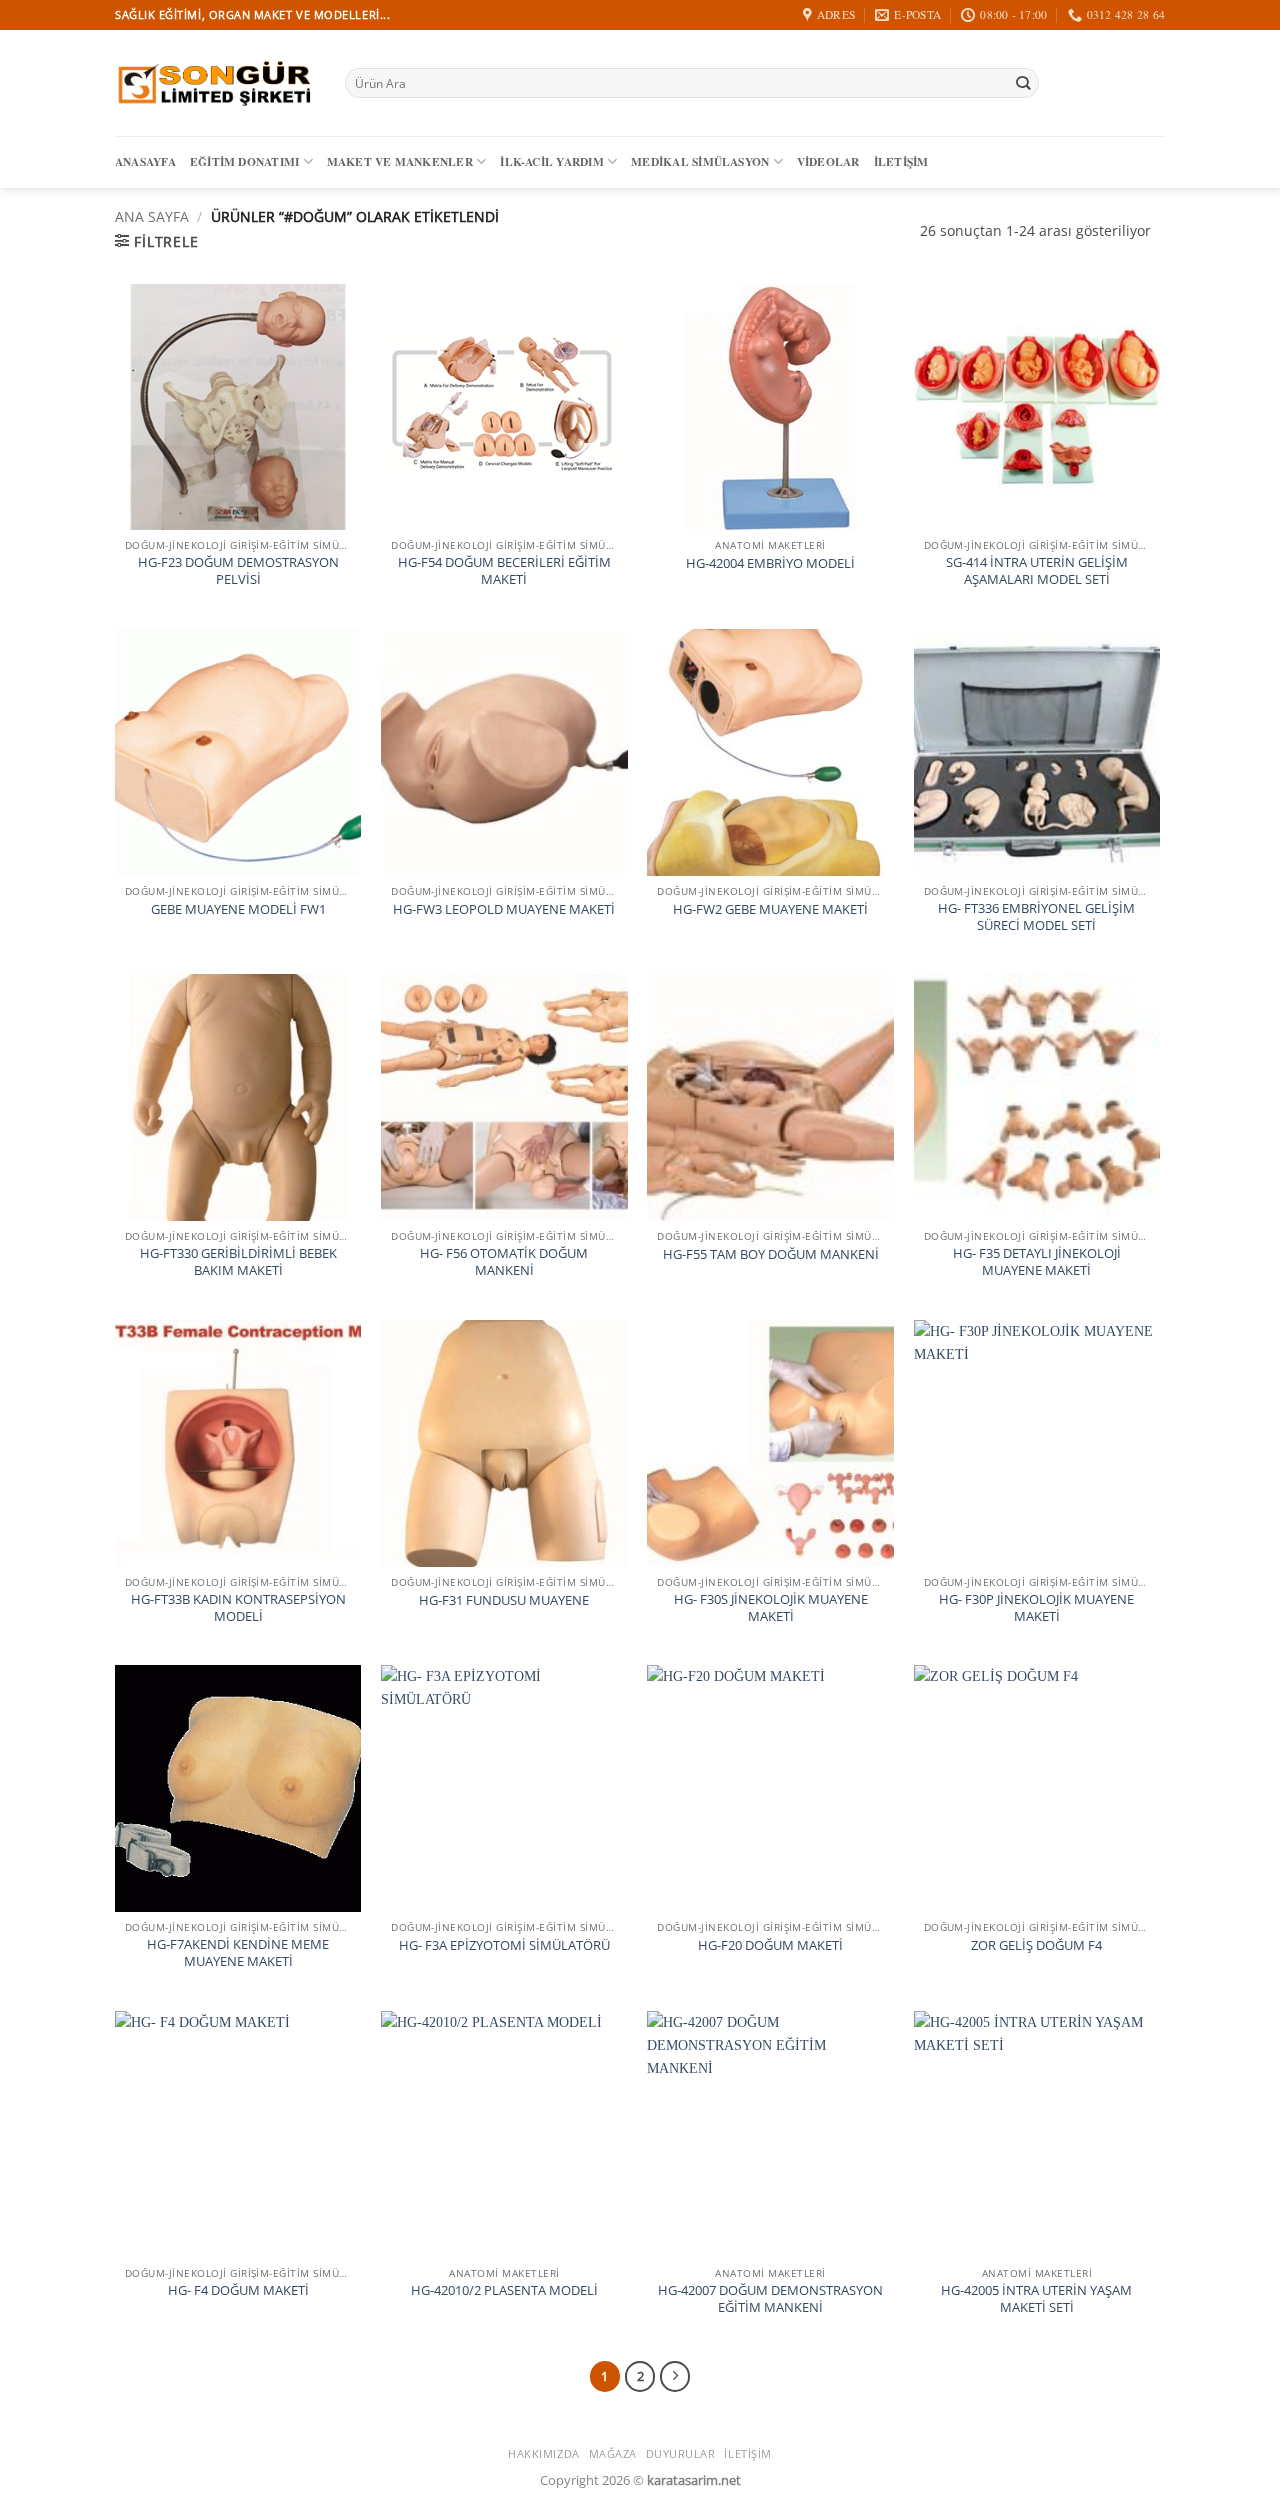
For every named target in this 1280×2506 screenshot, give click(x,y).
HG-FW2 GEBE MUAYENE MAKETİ (770, 909)
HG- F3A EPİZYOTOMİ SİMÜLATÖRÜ (504, 1945)
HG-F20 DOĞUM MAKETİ (770, 1945)
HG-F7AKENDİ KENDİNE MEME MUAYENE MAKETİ (238, 1953)
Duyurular (681, 2453)
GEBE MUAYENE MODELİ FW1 (238, 909)
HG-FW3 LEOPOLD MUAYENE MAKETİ (504, 909)
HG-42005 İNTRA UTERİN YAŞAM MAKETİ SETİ (1036, 2299)
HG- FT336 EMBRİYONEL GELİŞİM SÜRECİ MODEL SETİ (1036, 917)
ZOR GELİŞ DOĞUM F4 (1036, 1945)
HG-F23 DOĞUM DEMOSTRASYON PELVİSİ (238, 571)
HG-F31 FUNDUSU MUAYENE (504, 1600)
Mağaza (613, 2453)
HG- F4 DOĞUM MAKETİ (238, 2290)
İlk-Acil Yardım (551, 161)
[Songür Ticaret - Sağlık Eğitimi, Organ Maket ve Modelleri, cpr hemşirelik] (215, 82)
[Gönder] (1022, 83)
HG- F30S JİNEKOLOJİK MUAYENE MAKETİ (771, 1608)
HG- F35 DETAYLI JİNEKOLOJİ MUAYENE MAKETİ (1037, 1262)
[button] (156, 241)
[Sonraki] (675, 2376)
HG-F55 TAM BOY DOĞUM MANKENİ (771, 1254)
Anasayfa (145, 161)
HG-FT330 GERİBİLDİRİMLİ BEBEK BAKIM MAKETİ (238, 1262)
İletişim (901, 161)
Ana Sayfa (152, 216)
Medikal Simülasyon (700, 161)
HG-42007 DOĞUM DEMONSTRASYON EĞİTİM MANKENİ (770, 2299)
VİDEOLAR (828, 161)
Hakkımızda (544, 2453)
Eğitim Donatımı (244, 161)
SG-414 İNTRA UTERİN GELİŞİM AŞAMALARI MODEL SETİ (1037, 571)
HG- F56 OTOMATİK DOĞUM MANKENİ (504, 1262)
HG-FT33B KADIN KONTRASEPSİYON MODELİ (238, 1608)
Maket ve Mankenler (400, 161)
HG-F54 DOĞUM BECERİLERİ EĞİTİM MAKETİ (504, 571)
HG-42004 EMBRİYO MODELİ (770, 563)
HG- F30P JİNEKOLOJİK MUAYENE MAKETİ (1036, 1608)
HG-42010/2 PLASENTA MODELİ (504, 2290)
